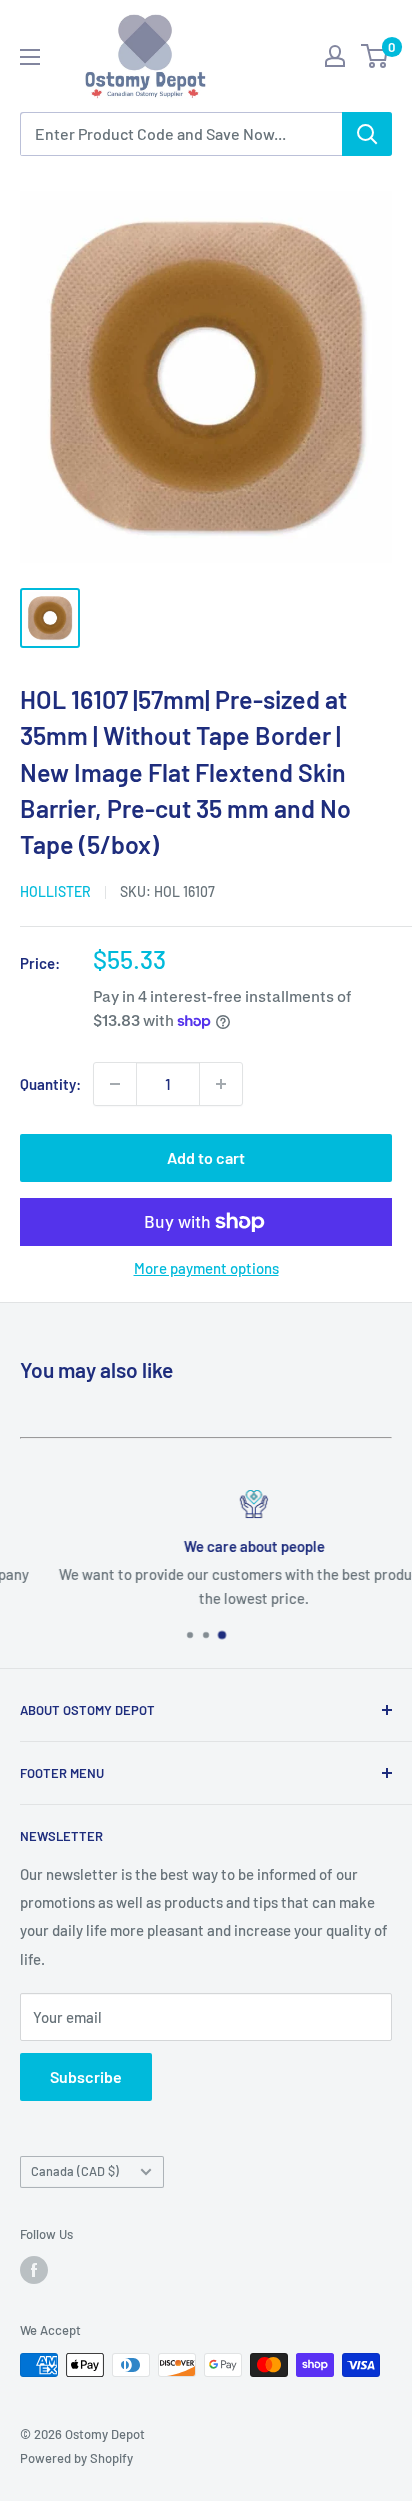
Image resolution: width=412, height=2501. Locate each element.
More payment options (206, 1268)
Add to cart (206, 1157)
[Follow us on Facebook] (34, 2270)
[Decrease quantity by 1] (115, 1084)
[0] (375, 56)
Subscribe (86, 2076)
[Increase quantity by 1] (221, 1084)
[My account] (335, 56)
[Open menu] (30, 57)
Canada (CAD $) (75, 2171)
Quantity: (50, 1084)
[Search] (367, 134)
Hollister (55, 891)
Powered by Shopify (76, 2458)
